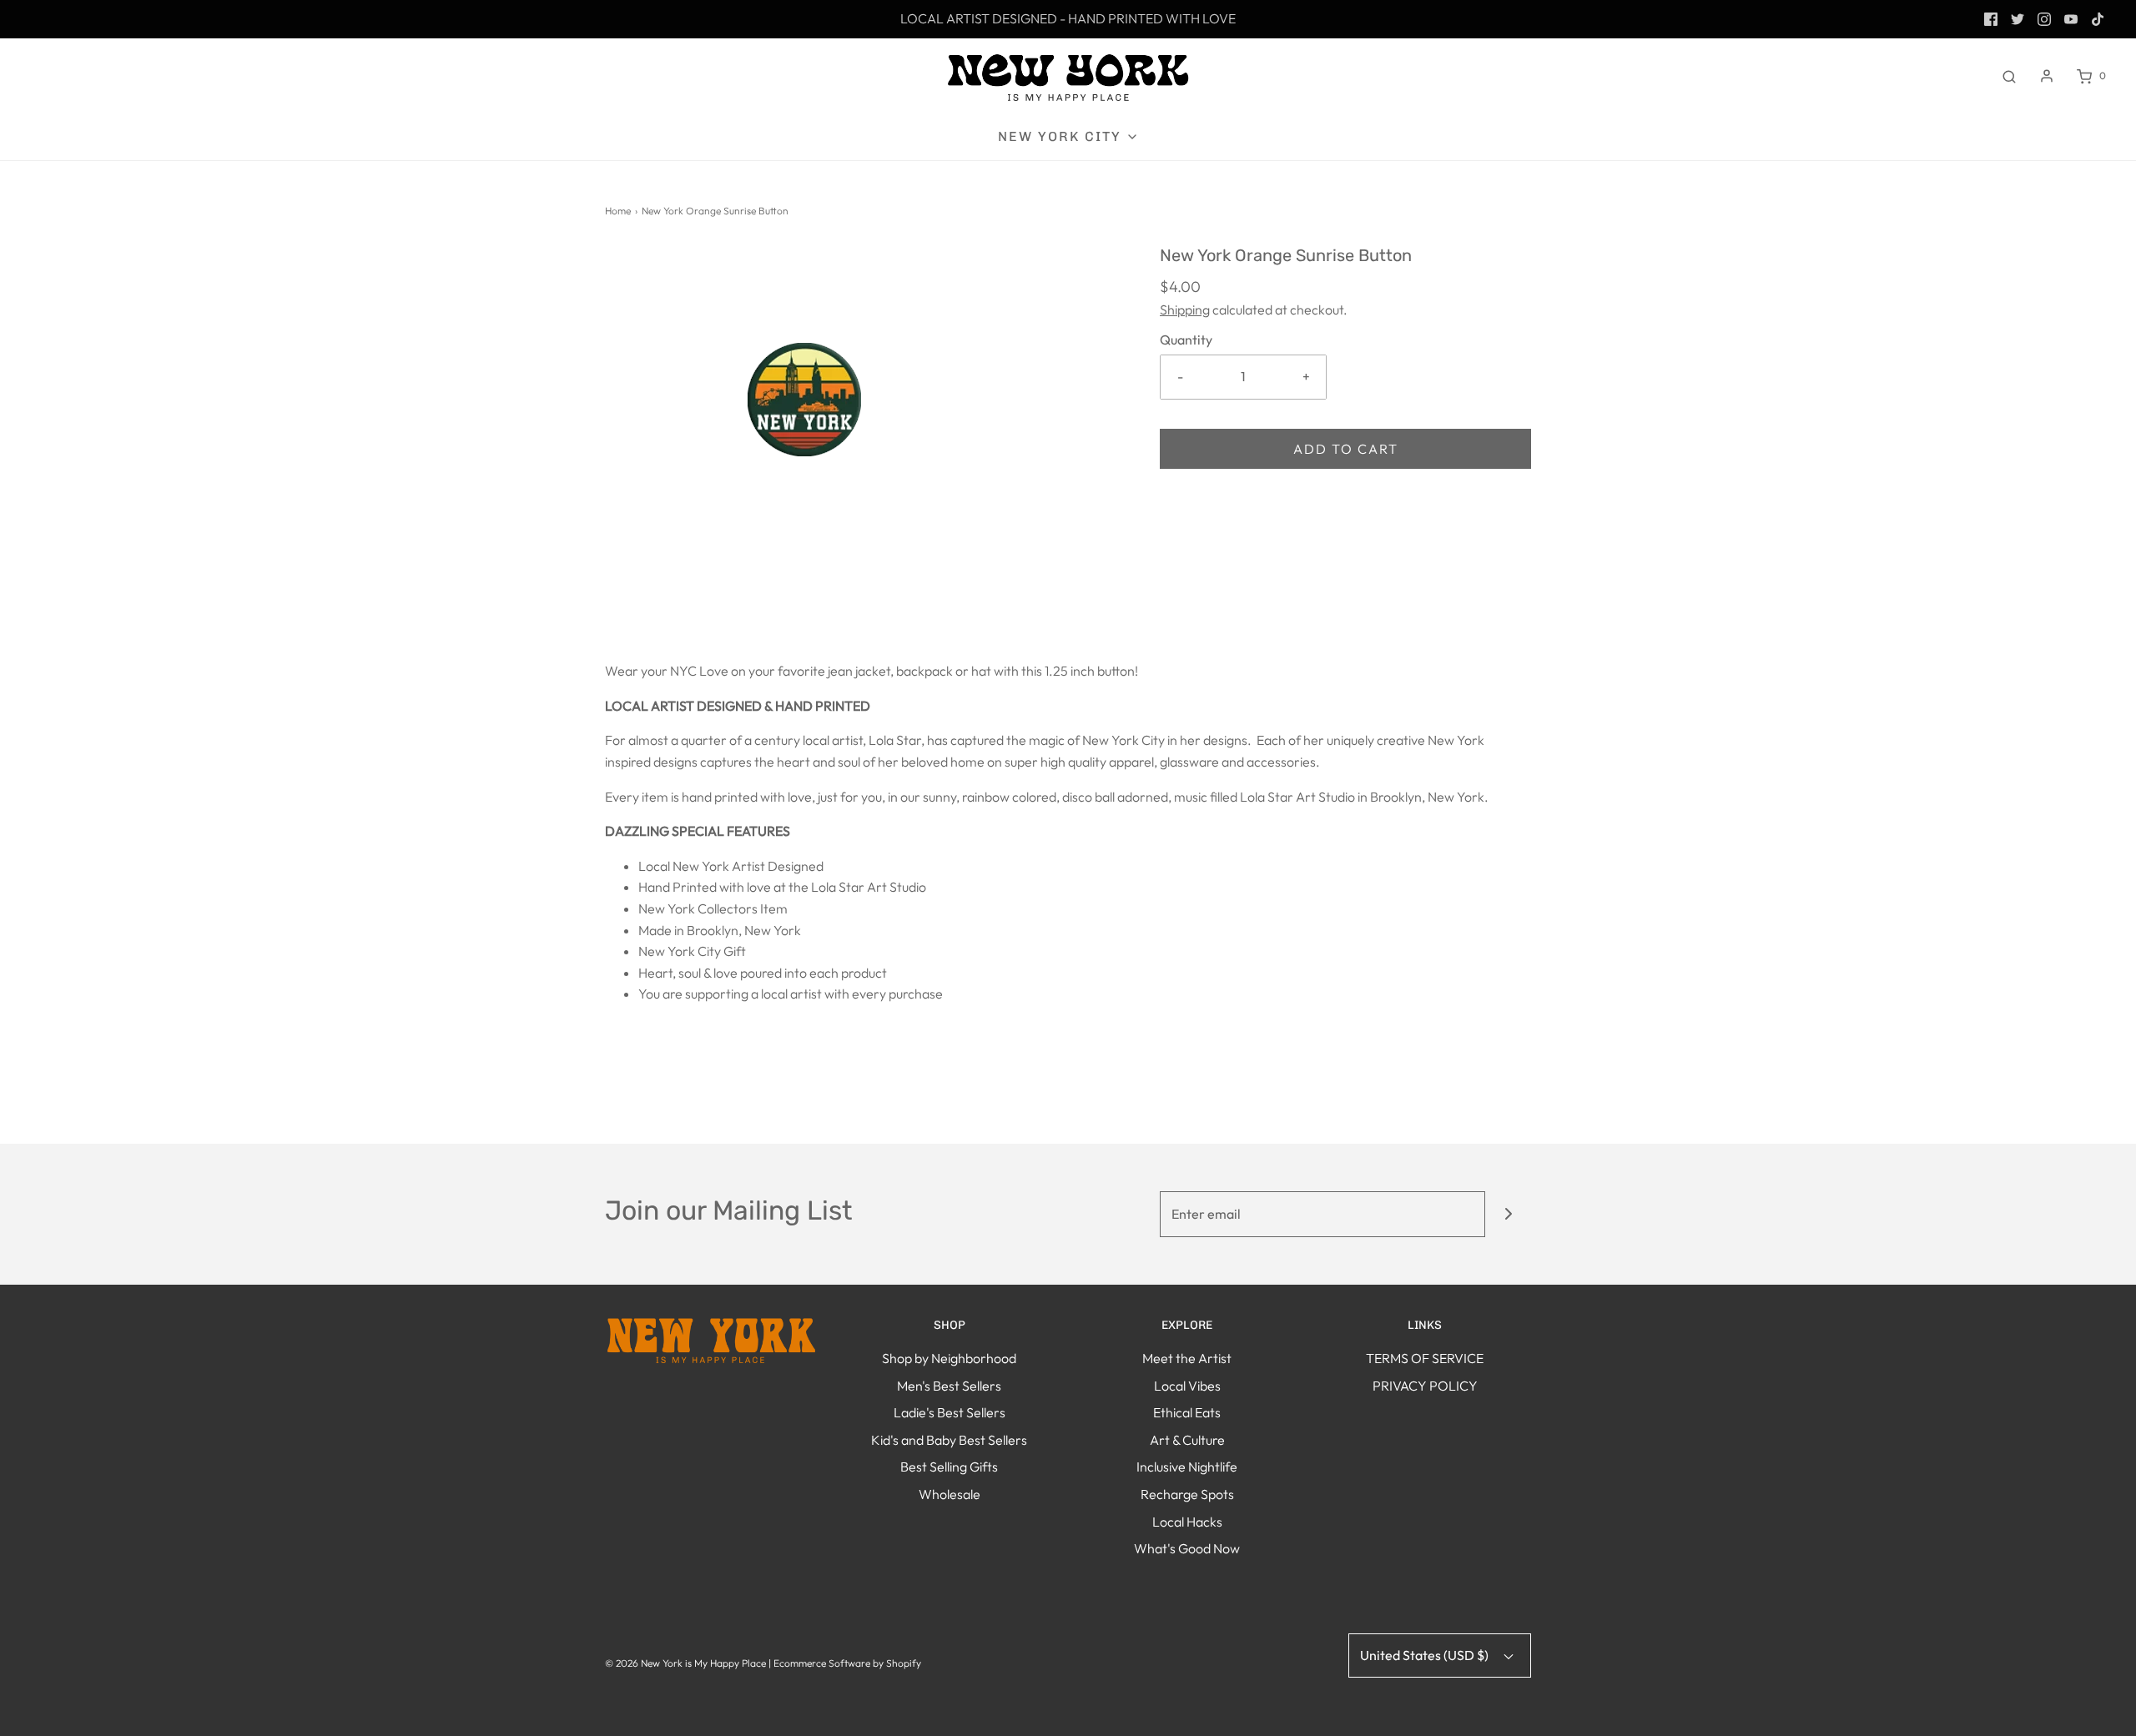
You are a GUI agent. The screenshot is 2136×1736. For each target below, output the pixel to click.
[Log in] (2047, 76)
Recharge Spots (1187, 1494)
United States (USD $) (1426, 1655)
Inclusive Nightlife (1187, 1467)
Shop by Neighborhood (949, 1358)
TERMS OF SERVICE (1425, 1358)
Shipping (1185, 309)
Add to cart (1346, 449)
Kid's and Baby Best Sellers (949, 1440)
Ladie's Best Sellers (950, 1412)
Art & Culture (1187, 1440)
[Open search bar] (2009, 76)
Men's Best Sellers (949, 1386)
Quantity (1186, 340)
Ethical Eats (1187, 1412)
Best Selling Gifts (949, 1467)
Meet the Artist (1187, 1358)
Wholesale (950, 1494)
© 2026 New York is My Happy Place (685, 1663)
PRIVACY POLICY (1425, 1386)
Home (618, 211)
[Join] (1508, 1214)
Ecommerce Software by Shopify (847, 1663)
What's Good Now (1187, 1548)
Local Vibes (1187, 1386)
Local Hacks (1187, 1522)
